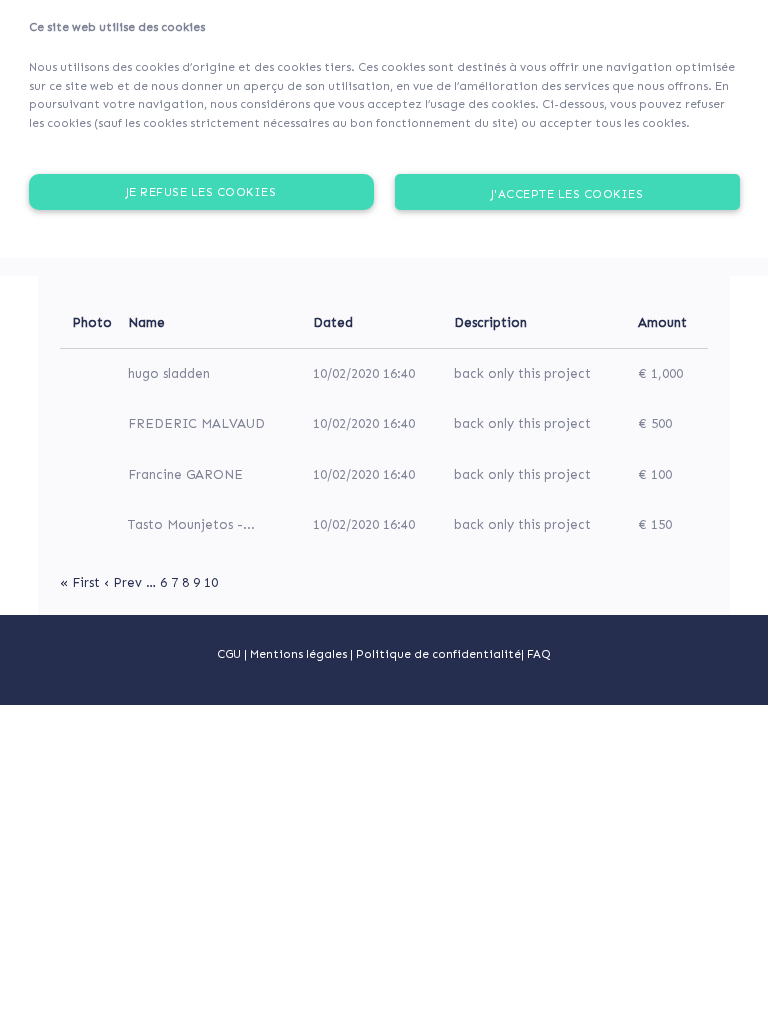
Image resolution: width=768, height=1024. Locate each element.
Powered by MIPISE (384, 696)
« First (80, 582)
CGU (229, 654)
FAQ (539, 654)
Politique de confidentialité (438, 654)
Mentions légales (300, 654)
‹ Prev (123, 582)
